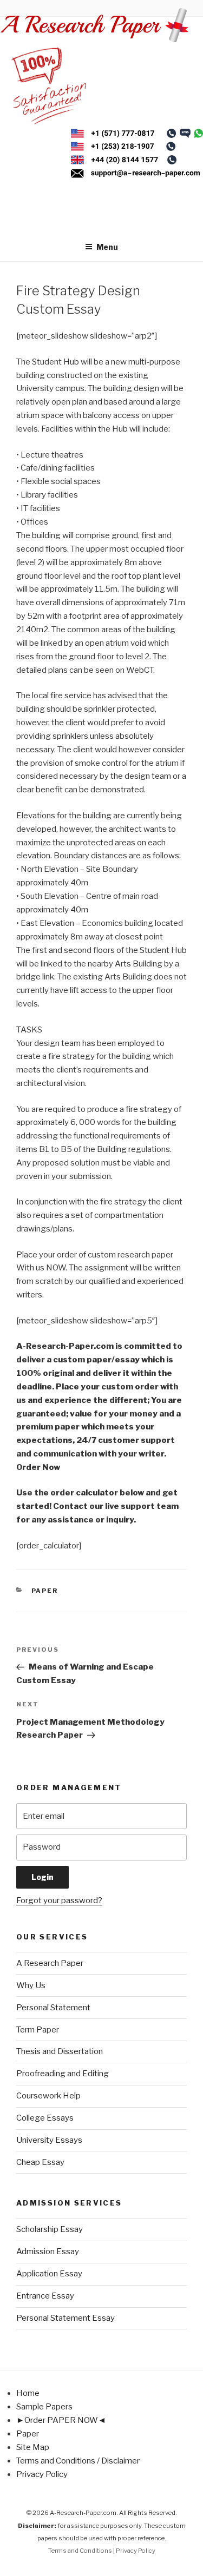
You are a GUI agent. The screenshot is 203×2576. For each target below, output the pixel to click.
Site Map (33, 2447)
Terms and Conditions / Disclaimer (78, 2461)
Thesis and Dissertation (60, 2051)
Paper (45, 1591)
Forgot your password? (59, 1900)
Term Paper (38, 2030)
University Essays (49, 2140)
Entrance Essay (45, 2296)
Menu (107, 247)
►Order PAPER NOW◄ (61, 2420)
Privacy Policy (42, 2474)
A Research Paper (50, 1963)
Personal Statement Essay (66, 2318)
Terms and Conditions (80, 2551)
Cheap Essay (40, 2162)
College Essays (45, 2118)
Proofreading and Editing (63, 2074)
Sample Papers (44, 2407)
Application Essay (49, 2274)
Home (28, 2393)
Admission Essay (48, 2251)
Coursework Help (48, 2096)
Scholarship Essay (50, 2229)
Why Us (31, 1985)
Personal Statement (53, 2008)
